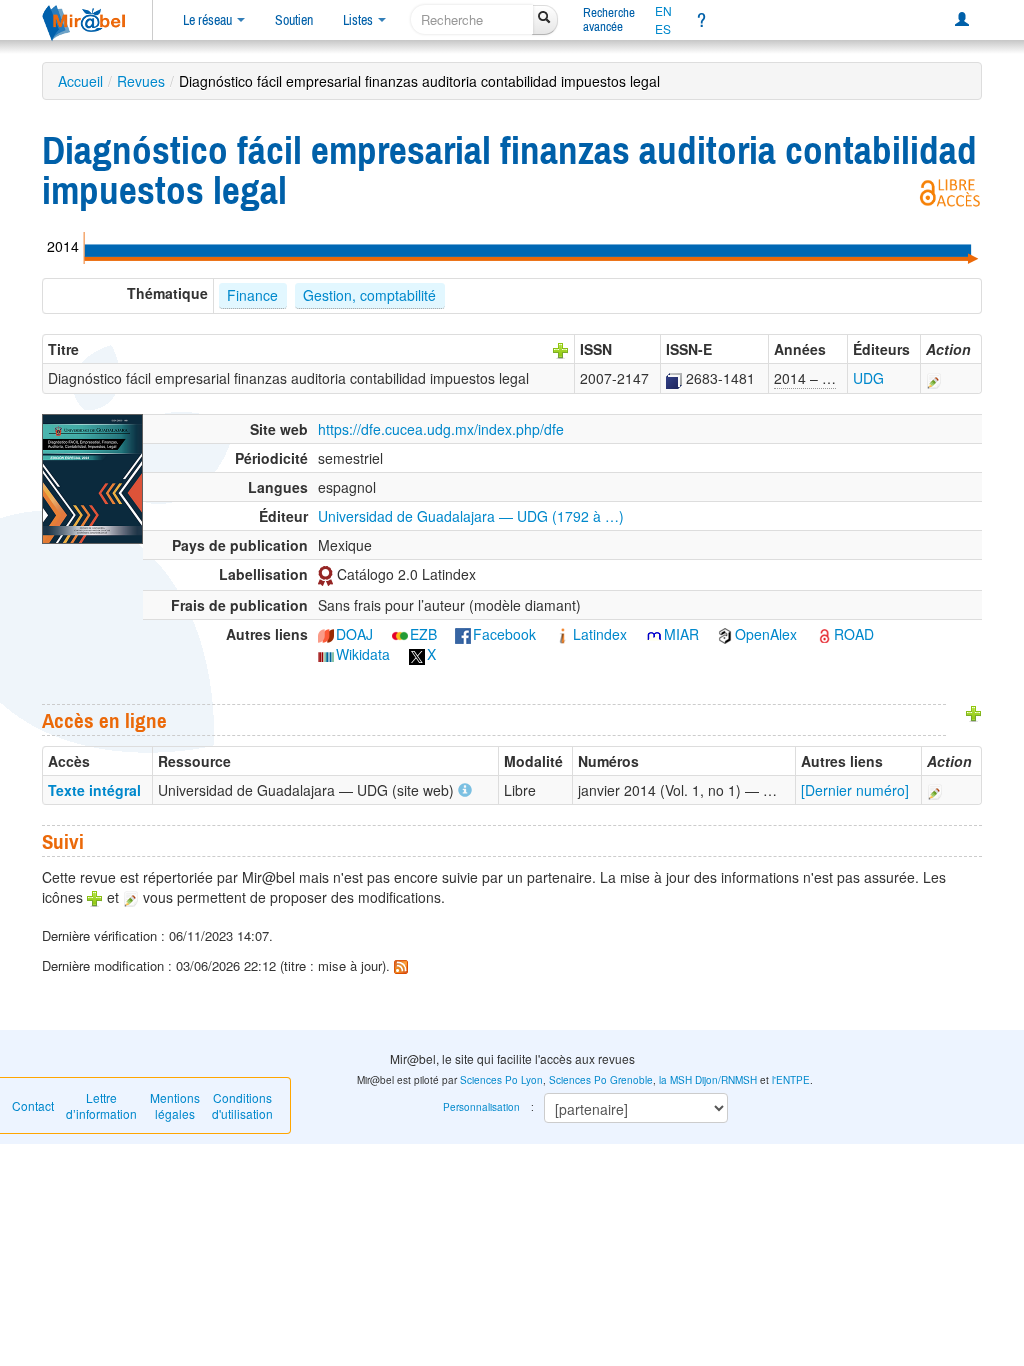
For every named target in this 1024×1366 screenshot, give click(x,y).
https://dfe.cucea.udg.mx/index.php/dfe (441, 429)
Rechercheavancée (609, 19)
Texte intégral (94, 790)
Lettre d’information (101, 1105)
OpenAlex (766, 634)
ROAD (854, 634)
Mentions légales (175, 1105)
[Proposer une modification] (934, 378)
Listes (359, 20)
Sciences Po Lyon (501, 1080)
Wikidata (363, 654)
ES (663, 29)
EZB (423, 634)
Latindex (600, 634)
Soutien (294, 20)
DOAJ (354, 634)
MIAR (681, 634)
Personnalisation (481, 1107)
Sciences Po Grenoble (601, 1080)
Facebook (504, 634)
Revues (141, 81)
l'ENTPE (791, 1080)
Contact (33, 1105)
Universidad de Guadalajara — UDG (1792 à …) (471, 516)
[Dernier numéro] (855, 790)
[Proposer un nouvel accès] (974, 712)
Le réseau (209, 20)
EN (663, 11)
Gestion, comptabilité (369, 295)
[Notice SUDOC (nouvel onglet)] (674, 378)
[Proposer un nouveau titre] (561, 349)
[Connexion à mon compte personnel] (962, 20)
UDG (868, 378)
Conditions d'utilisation (242, 1105)
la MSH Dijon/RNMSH (708, 1080)
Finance (252, 295)
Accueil (80, 81)
